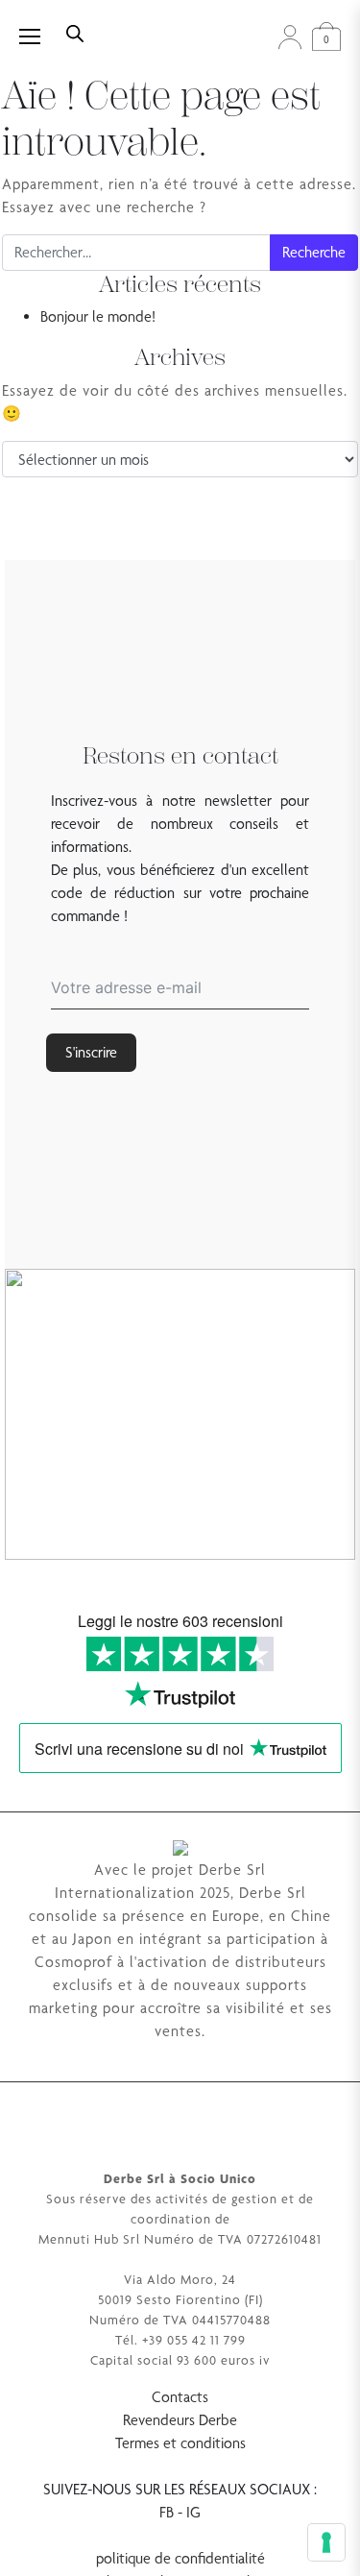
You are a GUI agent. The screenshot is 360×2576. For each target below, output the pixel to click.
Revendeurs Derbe (180, 2420)
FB (167, 2512)
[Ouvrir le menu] (40, 36)
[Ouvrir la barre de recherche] (75, 32)
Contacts (180, 2397)
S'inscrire (91, 1052)
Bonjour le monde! (98, 316)
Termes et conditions (180, 2443)
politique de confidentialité (180, 2558)
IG (193, 2512)
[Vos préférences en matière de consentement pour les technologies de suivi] (326, 2542)
